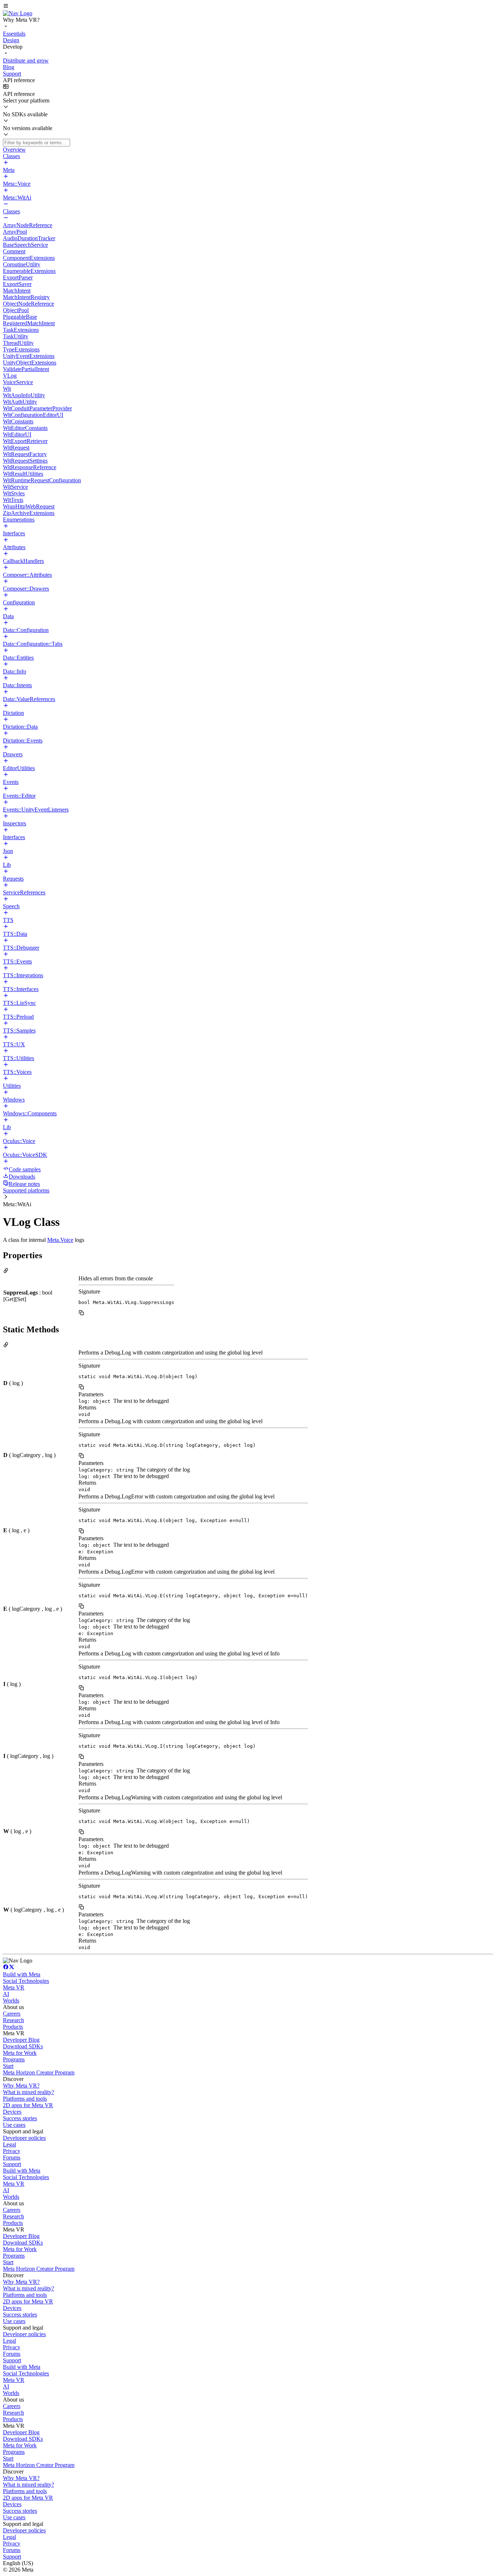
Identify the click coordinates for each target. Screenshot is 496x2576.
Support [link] (12, 2164)
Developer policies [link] (24, 2138)
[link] (18, 13)
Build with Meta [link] (22, 1974)
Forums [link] (12, 2158)
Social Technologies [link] (26, 1981)
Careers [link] (12, 2014)
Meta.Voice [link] (60, 1240)
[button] (248, 7)
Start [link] (8, 2066)
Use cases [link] (14, 2125)
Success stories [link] (20, 2118)
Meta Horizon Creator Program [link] (39, 2072)
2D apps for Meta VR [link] (28, 2105)
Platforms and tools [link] (25, 2099)
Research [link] (13, 2020)
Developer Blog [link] (21, 2040)
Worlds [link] (11, 2001)
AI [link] (6, 1994)
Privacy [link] (12, 2151)
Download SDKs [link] (23, 2046)
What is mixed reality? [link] (29, 2092)
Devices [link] (12, 2112)
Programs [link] (14, 2059)
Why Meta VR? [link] (21, 2086)
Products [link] (13, 2027)
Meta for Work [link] (20, 2053)
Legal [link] (9, 2144)
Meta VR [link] (14, 1987)
